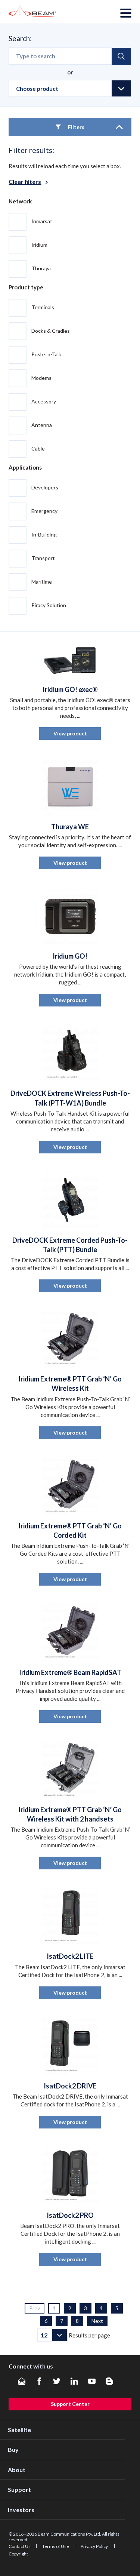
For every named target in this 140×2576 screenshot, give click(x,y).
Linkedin (74, 2381)
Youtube (92, 2381)
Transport (43, 558)
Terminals (43, 307)
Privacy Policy (95, 2546)
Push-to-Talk (46, 354)
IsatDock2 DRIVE (70, 2086)
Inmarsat (42, 221)
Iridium (39, 244)
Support (19, 2489)
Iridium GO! (70, 956)
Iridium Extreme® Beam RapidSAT (70, 1672)
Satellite (19, 2430)
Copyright (18, 2554)
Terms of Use (56, 2546)
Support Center (70, 2404)
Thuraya (41, 268)
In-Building (44, 534)
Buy (13, 2449)
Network (20, 201)
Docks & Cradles (51, 330)
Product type (26, 287)
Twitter (57, 2381)
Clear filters (25, 182)
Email (22, 2381)
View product (70, 733)
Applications (25, 467)
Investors (21, 2510)
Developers (45, 487)
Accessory (44, 401)
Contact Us (20, 2546)
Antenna (42, 425)
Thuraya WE (70, 827)
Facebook (39, 2381)
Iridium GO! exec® (70, 689)
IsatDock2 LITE (70, 1956)
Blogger (109, 2381)
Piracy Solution (49, 605)
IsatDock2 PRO (70, 2215)
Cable (38, 448)
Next (97, 2321)
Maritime (42, 581)
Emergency (44, 511)
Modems (41, 377)
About (17, 2470)
